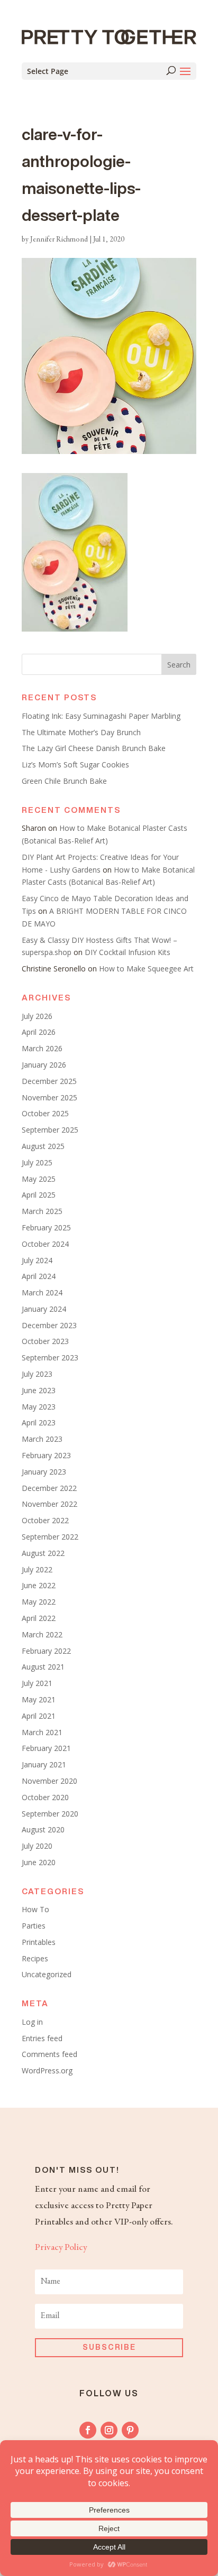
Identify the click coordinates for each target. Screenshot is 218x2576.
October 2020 (45, 1797)
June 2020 (39, 1862)
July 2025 (37, 1162)
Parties (34, 1926)
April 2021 (39, 1716)
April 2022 (39, 1618)
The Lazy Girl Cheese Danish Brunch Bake (94, 748)
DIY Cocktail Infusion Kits (128, 952)
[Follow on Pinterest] (130, 2430)
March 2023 (42, 1439)
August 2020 (43, 1829)
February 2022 (46, 1651)
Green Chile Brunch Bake (64, 781)
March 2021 (42, 1732)
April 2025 (39, 1195)
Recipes (35, 1958)
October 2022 (45, 1520)
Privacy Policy (61, 2248)
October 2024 (45, 1244)
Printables (39, 1942)
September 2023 (50, 1358)
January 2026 (44, 1065)
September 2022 (50, 1537)
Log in (32, 2022)
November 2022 (49, 1504)
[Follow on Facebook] (88, 2430)
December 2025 (49, 1081)
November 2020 (49, 1781)
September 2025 (50, 1130)
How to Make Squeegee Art (146, 969)
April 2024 (39, 1276)
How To (35, 1909)
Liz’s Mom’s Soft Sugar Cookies (75, 765)
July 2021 (37, 1683)
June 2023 (39, 1390)
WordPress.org (47, 2070)
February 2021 (46, 1748)
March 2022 (42, 1634)
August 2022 (43, 1553)
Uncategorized (47, 1974)
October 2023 (45, 1341)
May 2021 (39, 1699)
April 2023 (39, 1423)
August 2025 (43, 1146)
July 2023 (37, 1374)
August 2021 (43, 1667)
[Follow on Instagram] (109, 2430)
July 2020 (37, 1846)
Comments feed (49, 2054)
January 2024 (44, 1309)
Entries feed (42, 2038)
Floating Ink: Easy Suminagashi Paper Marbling (101, 716)
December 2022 (49, 1488)
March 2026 (42, 1048)
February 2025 (46, 1227)
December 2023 (49, 1325)
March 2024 (42, 1292)
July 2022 (37, 1569)
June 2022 (39, 1585)
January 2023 (44, 1472)
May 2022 (39, 1602)
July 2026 (37, 1016)
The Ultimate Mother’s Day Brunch (81, 732)
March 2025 (42, 1211)
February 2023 (46, 1455)
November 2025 (49, 1097)
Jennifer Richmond (59, 240)
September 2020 (50, 1814)
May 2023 (39, 1407)
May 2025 (39, 1179)
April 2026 (39, 1032)
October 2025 (45, 1113)
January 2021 (44, 1764)
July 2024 (37, 1260)
